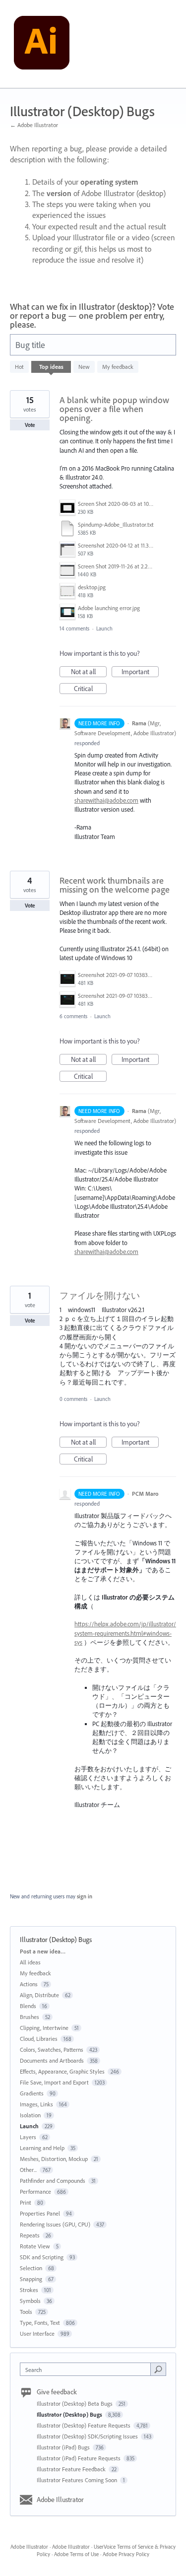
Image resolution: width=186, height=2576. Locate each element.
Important (140, 672)
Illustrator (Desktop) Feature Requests (84, 2425)
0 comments (73, 1399)
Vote (30, 425)
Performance (35, 2192)
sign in (85, 1896)
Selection (31, 2268)
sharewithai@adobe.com (106, 800)
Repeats (30, 2235)
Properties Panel (40, 2213)
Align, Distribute (39, 1995)
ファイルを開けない (100, 1295)
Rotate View (35, 2246)
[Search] (158, 2369)
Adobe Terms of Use (76, 2554)
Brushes (30, 2017)
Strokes (29, 2290)
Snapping (31, 2279)
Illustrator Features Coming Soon (78, 2480)
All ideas (30, 1962)
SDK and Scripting (42, 2257)
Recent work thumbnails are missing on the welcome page (115, 885)
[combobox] (88, 2369)
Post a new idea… (43, 1951)
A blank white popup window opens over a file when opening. (114, 409)
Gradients (32, 2093)
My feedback (118, 367)
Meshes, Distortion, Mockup (54, 2159)
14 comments (74, 628)
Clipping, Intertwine (44, 2028)
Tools (26, 2312)
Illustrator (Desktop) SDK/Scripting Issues (88, 2436)
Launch (104, 628)
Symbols (30, 2301)
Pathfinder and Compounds (53, 2181)
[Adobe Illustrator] (42, 44)
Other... (28, 2170)
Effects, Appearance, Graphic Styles (62, 2071)
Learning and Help (42, 2148)
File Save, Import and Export (54, 2082)
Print (26, 2202)
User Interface (37, 2333)
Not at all (89, 672)
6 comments (73, 1016)
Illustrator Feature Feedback (72, 2469)
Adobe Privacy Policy (126, 2554)
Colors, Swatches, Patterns (52, 2050)
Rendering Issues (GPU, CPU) (55, 2224)
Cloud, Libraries (39, 2039)
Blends (28, 2006)
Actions (29, 1984)
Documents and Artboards (52, 2060)
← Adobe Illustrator (34, 125)
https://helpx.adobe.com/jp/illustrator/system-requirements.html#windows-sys (125, 1633)
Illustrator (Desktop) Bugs (70, 2414)
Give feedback (57, 2392)
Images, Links (36, 2104)
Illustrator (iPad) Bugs (64, 2447)
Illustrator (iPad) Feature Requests (79, 2458)
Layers (28, 2137)
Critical (90, 689)
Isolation (30, 2115)
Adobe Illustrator (60, 2500)
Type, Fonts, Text (40, 2323)
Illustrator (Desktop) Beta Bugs (75, 2403)
